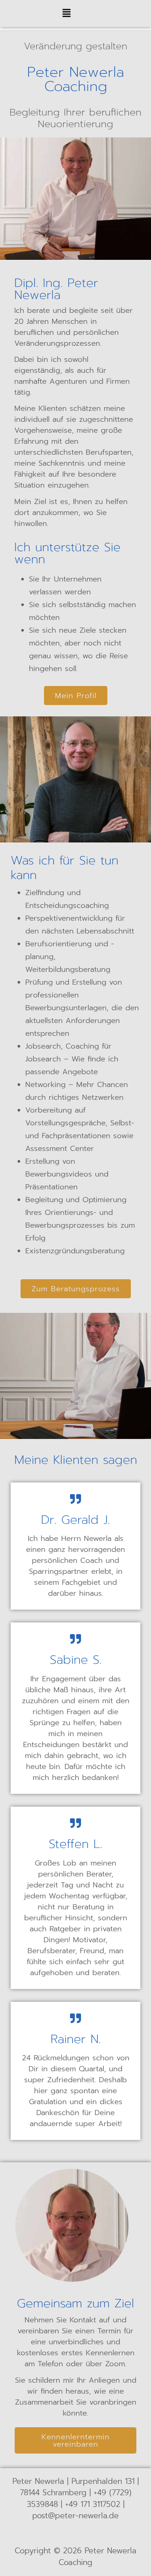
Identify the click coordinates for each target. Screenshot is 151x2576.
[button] (66, 14)
